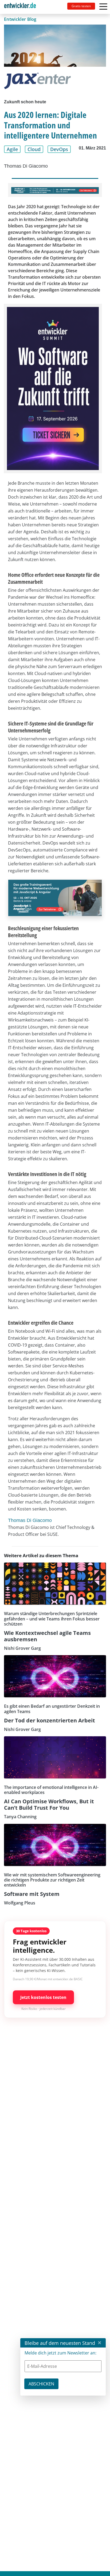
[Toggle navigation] (22, 7)
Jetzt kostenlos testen (43, 1997)
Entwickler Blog (20, 19)
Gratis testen (81, 6)
